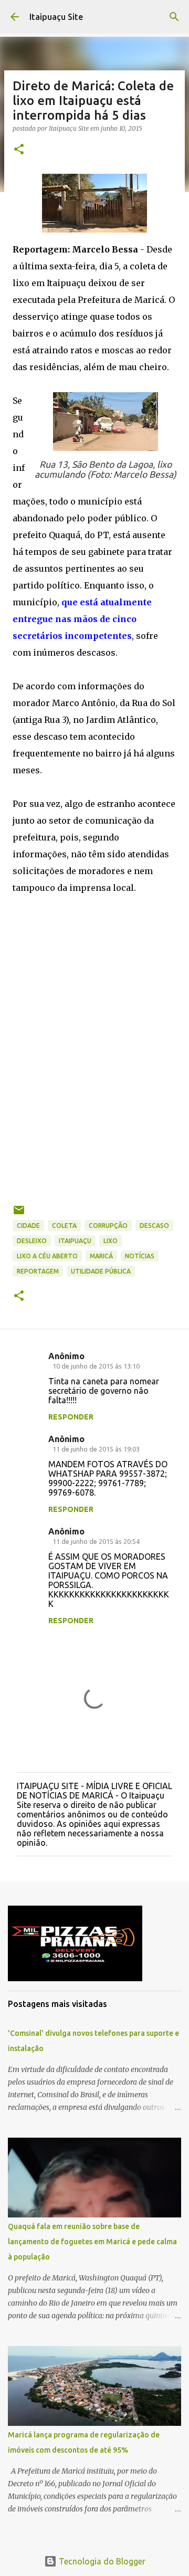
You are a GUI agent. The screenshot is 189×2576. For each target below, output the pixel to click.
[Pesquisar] (174, 17)
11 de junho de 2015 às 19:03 (96, 1449)
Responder (71, 1417)
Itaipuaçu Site (56, 17)
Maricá (101, 1256)
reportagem (38, 1271)
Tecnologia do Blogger (101, 2561)
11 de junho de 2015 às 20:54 (96, 1541)
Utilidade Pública (101, 1271)
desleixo (32, 1241)
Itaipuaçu (75, 1241)
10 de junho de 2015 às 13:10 (96, 1366)
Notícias (140, 1256)
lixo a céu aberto (47, 1256)
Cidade (28, 1226)
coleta (64, 1226)
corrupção (108, 1226)
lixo (111, 1241)
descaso (154, 1226)
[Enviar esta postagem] (19, 1214)
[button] (19, 150)
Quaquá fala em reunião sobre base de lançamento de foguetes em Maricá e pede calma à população (92, 2242)
